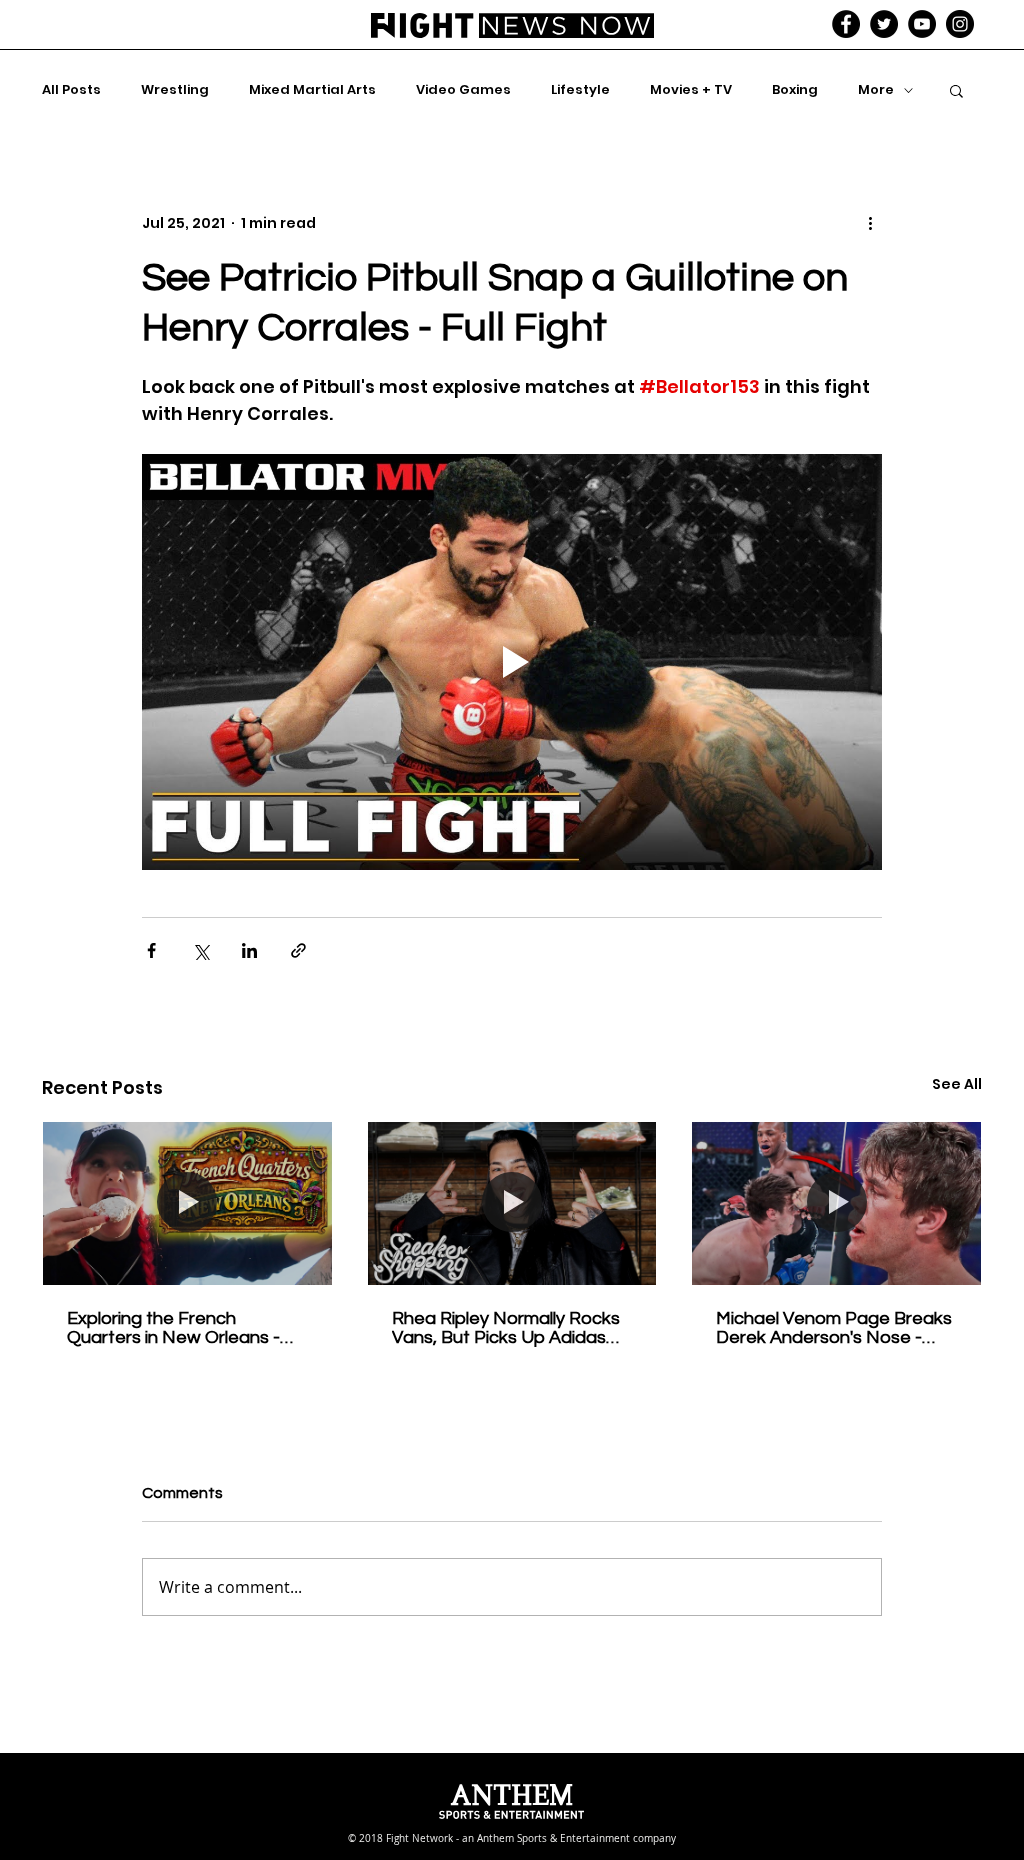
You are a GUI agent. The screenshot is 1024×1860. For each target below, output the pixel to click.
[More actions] (870, 223)
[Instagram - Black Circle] (960, 24)
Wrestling (175, 90)
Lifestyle (580, 90)
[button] (956, 90)
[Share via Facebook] (151, 950)
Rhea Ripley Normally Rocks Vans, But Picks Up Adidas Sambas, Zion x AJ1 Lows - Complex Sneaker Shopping (506, 1328)
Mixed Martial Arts (312, 90)
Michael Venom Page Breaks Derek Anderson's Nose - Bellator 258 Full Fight (834, 1328)
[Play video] (512, 662)
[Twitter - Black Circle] (884, 24)
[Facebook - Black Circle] (846, 24)
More (876, 90)
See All (957, 1084)
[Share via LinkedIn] (249, 950)
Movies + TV (691, 90)
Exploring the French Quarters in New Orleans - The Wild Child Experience (173, 1328)
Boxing (795, 90)
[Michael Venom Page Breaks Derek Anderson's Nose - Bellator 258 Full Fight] (836, 1203)
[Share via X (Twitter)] (200, 950)
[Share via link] (298, 950)
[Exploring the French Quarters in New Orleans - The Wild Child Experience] (187, 1203)
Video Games (463, 90)
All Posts (71, 90)
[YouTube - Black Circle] (922, 24)
